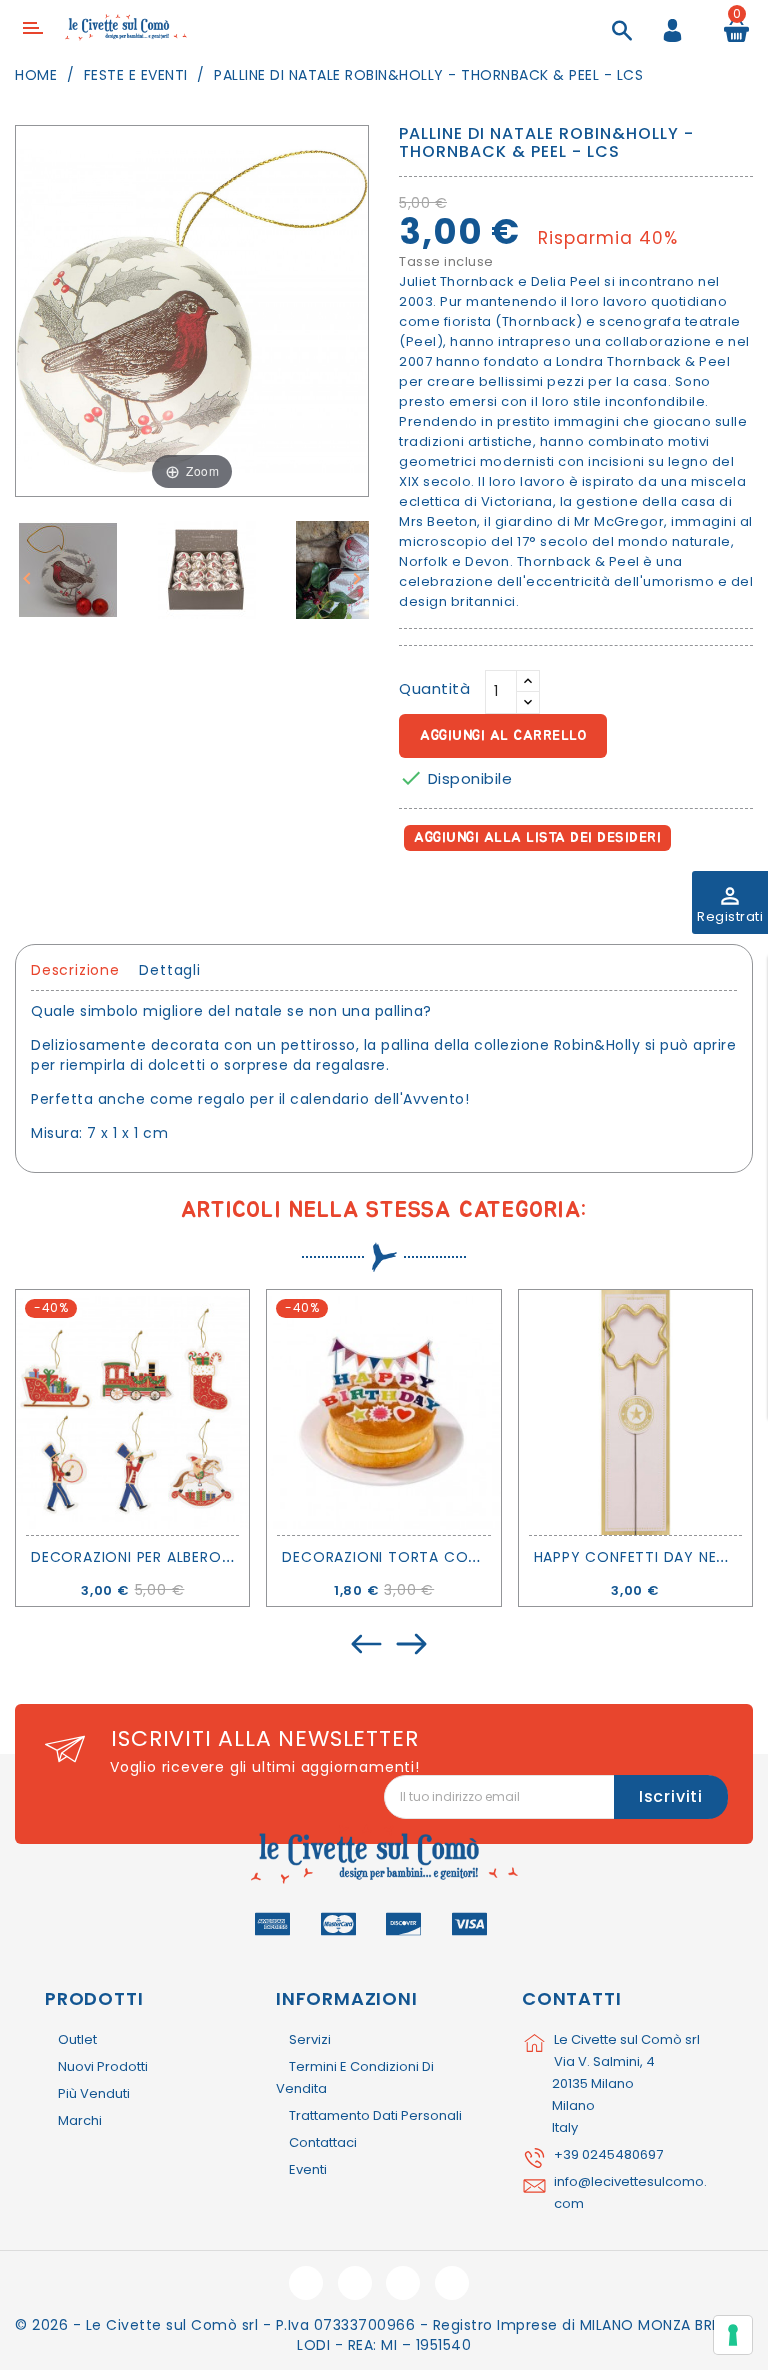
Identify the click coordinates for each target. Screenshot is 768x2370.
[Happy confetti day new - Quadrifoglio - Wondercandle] (635, 1412)
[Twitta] (462, 894)
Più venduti (94, 2093)
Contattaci (323, 2142)
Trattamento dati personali (375, 2115)
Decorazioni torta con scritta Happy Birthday (477, 1557)
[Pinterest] (505, 894)
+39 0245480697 (608, 2154)
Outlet (77, 2039)
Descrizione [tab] (75, 970)
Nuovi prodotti (103, 2066)
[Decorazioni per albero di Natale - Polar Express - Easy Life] (132, 1412)
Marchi (80, 2120)
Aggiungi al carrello (503, 736)
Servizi (310, 2039)
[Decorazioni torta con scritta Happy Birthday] (383, 1412)
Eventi (308, 2169)
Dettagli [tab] (169, 970)
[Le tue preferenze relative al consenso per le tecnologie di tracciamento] (733, 2335)
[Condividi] (418, 894)
